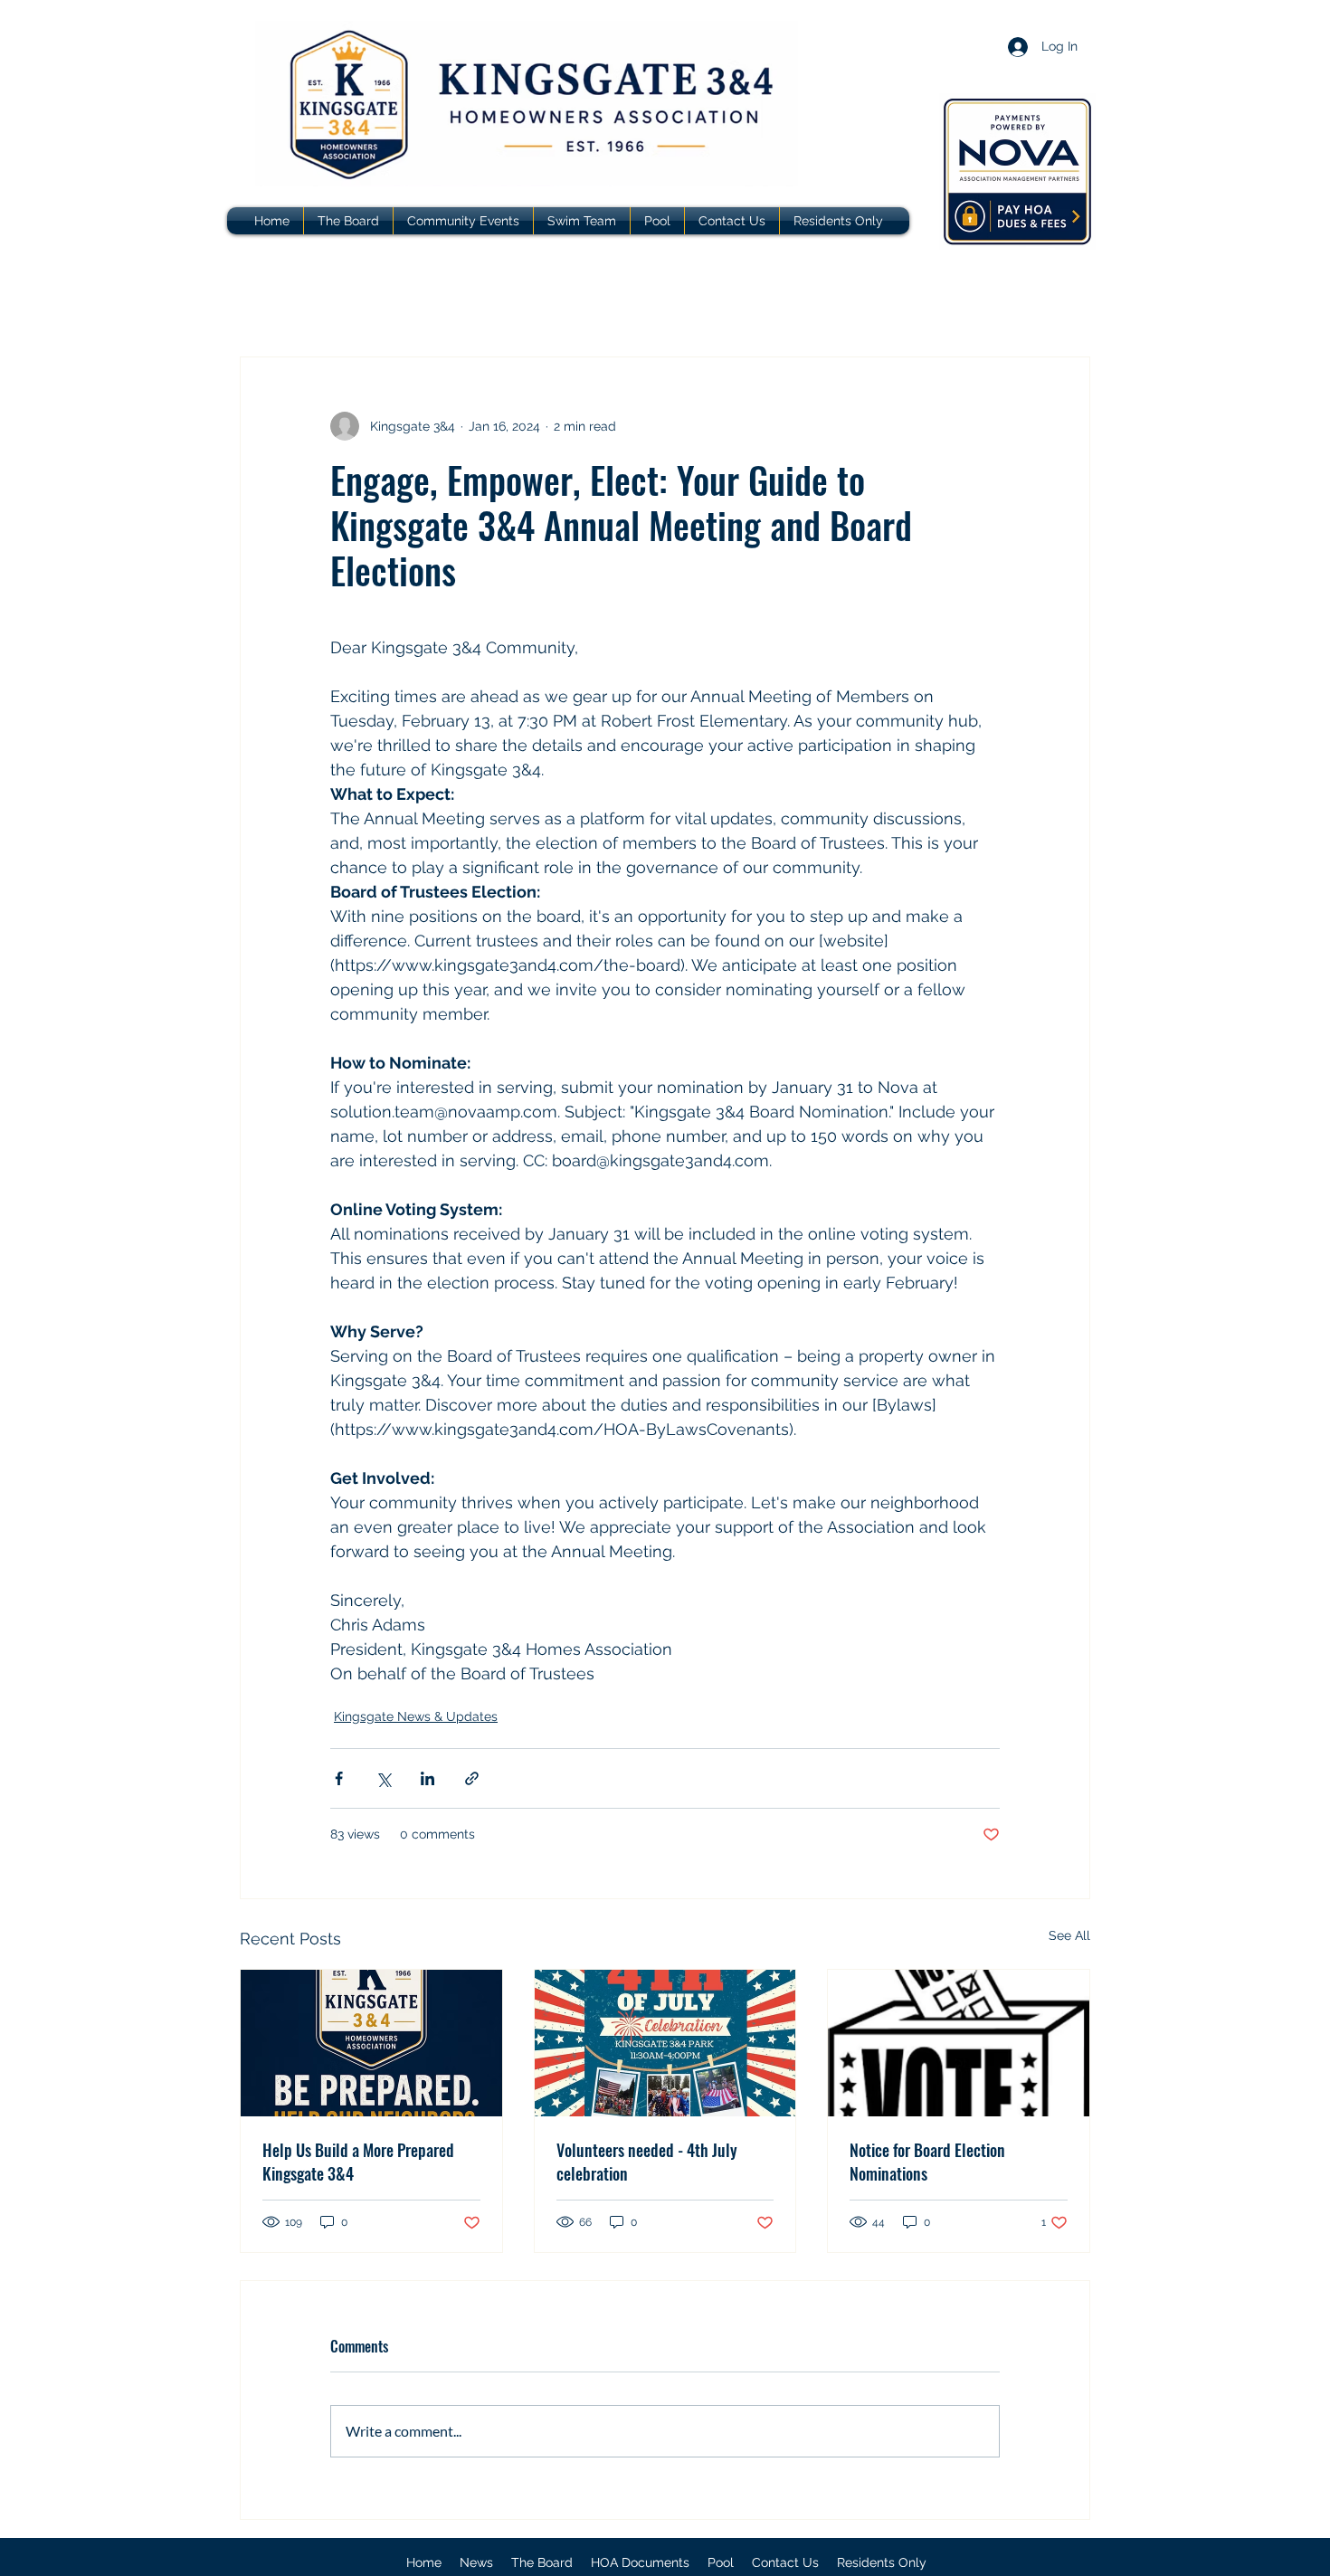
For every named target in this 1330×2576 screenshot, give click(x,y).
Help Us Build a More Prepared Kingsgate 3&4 (358, 2162)
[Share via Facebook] (339, 1778)
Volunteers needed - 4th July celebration (647, 2162)
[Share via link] (472, 1778)
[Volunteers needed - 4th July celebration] (665, 2043)
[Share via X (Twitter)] (383, 1778)
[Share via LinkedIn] (427, 1778)
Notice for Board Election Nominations (927, 2162)
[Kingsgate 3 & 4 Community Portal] (1017, 171)
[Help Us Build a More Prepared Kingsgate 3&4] (371, 2043)
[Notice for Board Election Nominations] (959, 2043)
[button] (640, 2562)
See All (1069, 1935)
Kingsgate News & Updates (416, 1716)
